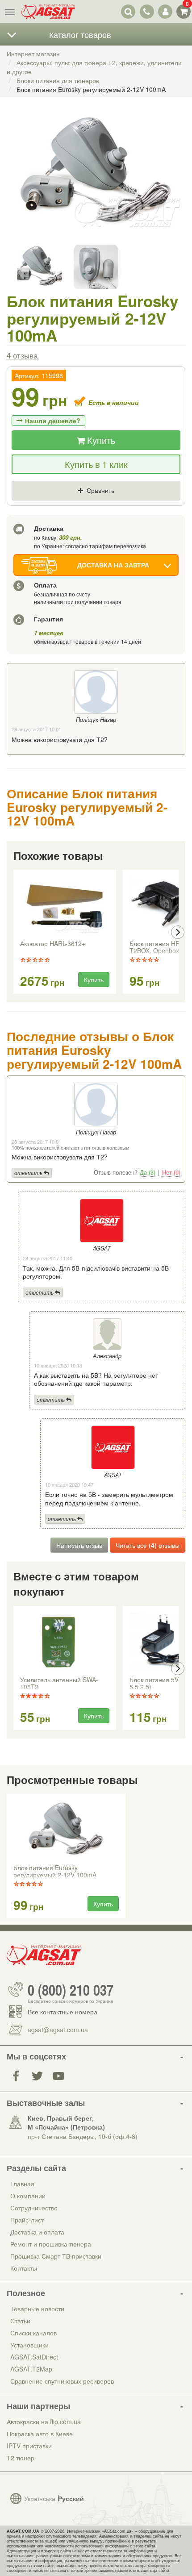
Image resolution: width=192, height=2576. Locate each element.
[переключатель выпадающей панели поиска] (128, 11)
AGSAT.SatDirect (34, 2357)
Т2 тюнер (21, 2458)
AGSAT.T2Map (31, 2369)
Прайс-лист (27, 2220)
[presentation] (14, 932)
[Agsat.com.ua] (48, 12)
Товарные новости (37, 2309)
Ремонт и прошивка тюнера (51, 2244)
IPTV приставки (29, 2446)
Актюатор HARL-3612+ (53, 944)
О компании (28, 2196)
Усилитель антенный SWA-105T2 (59, 1684)
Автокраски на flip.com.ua (44, 2422)
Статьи (20, 2321)
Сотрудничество (34, 2208)
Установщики (29, 2345)
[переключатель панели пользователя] (165, 11)
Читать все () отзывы (148, 1545)
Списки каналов (33, 2333)
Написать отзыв (79, 1545)
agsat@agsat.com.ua (58, 2030)
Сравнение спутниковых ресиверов (62, 2381)
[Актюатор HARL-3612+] (65, 906)
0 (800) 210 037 (71, 1989)
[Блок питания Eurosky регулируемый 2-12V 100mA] (96, 182)
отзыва (22, 355)
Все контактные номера (63, 2012)
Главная (22, 2184)
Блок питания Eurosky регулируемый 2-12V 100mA (55, 1872)
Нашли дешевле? (53, 421)
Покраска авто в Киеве (40, 2434)
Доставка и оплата (37, 2232)
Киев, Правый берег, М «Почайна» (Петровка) (66, 2122)
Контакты (24, 2268)
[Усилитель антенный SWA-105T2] (65, 1642)
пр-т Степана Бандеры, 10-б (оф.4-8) (83, 2136)
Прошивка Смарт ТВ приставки (56, 2256)
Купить (100, 440)
